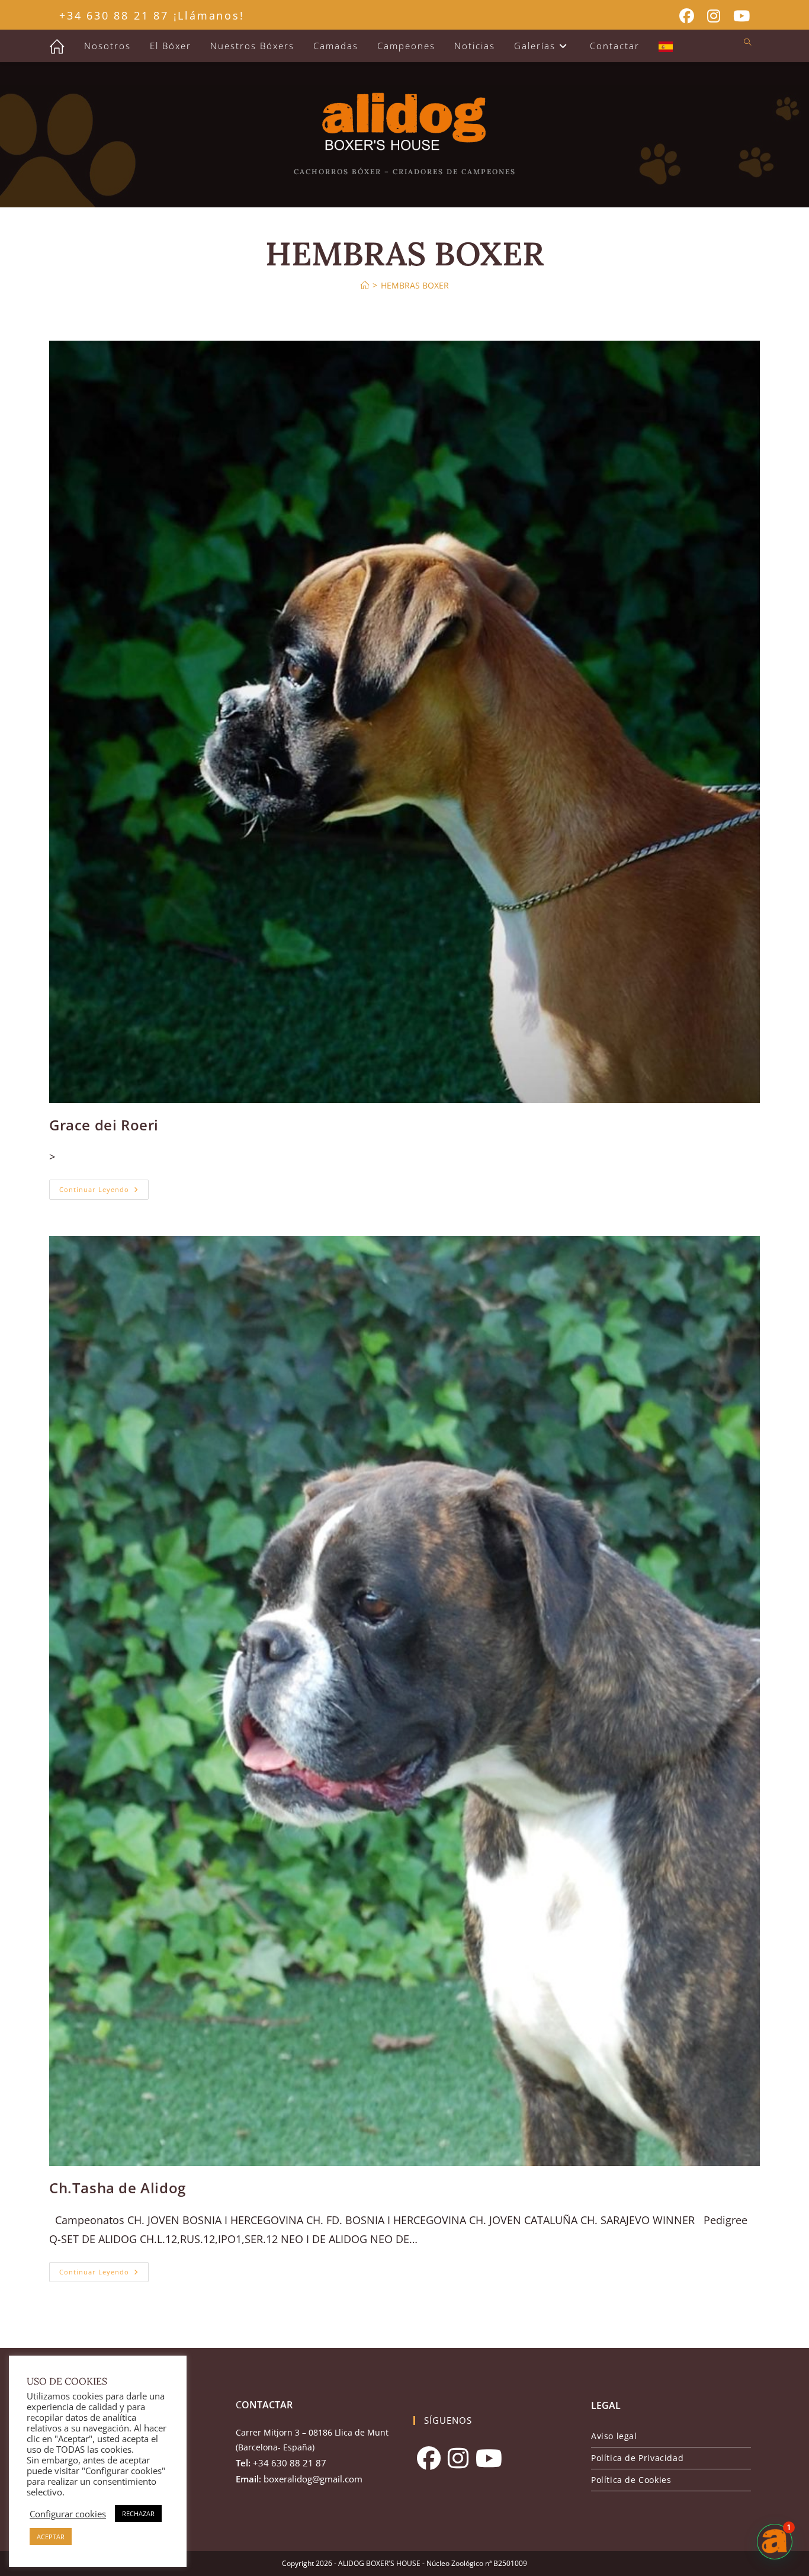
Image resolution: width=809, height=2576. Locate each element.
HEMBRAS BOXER (415, 285)
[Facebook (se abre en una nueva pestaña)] (687, 16)
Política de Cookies (631, 2480)
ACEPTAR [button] (51, 2537)
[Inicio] (365, 285)
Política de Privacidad (637, 2458)
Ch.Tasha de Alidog (118, 2188)
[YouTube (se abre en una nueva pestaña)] (738, 16)
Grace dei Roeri (104, 1125)
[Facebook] (429, 2458)
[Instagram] (458, 2458)
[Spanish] (666, 46)
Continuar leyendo (104, 1192)
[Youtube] (489, 2458)
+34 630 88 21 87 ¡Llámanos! (152, 15)
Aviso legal (614, 2436)
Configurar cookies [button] (68, 2514)
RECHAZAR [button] (138, 2513)
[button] (775, 2542)
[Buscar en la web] (747, 43)
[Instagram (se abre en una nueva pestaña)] (714, 16)
